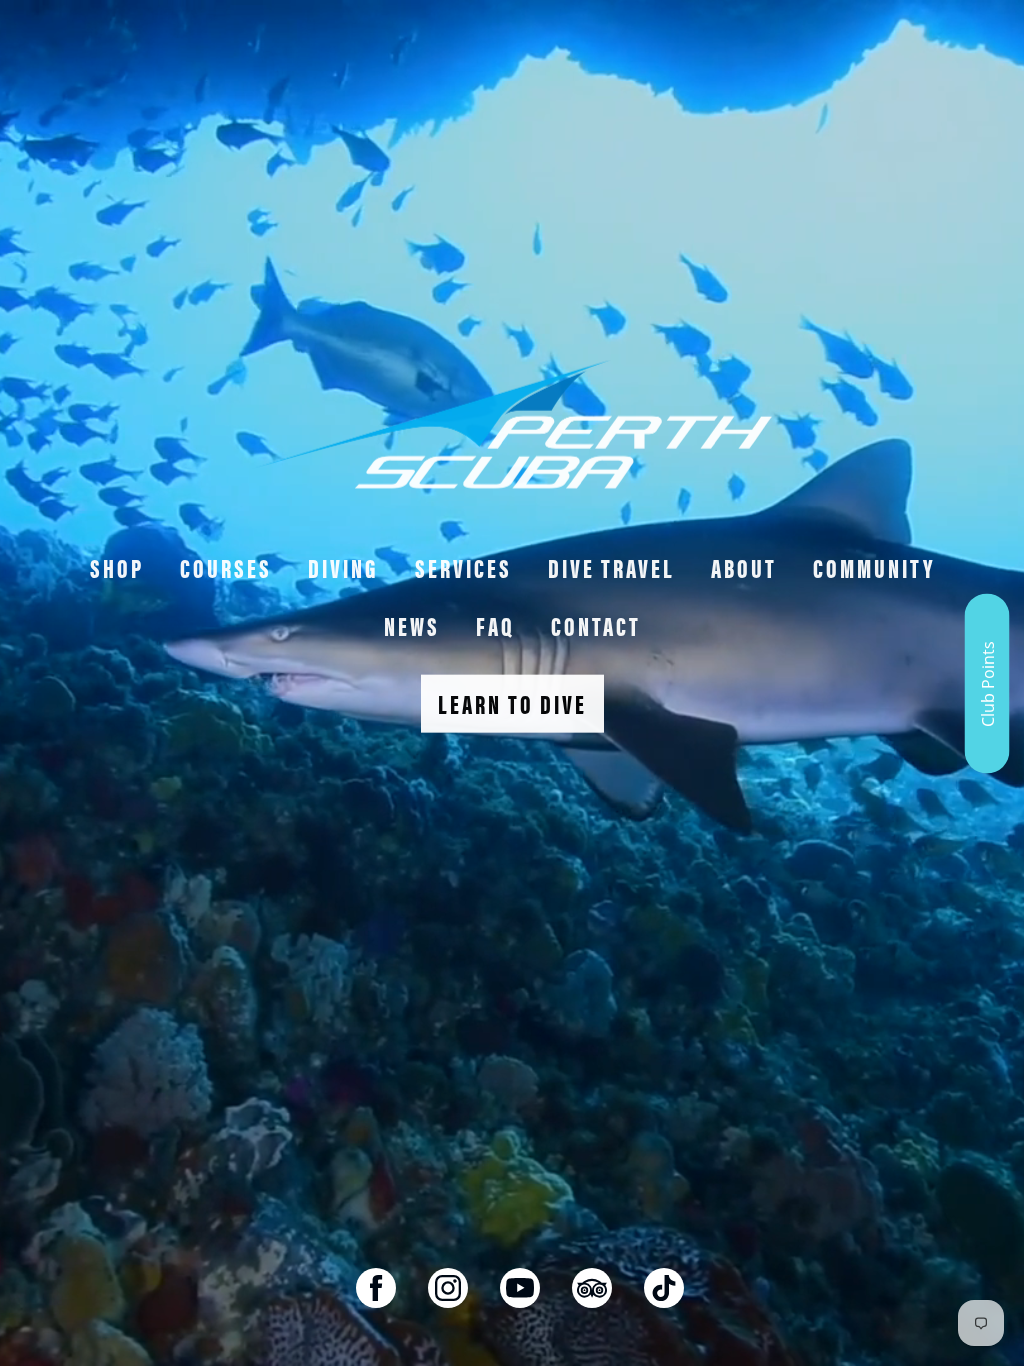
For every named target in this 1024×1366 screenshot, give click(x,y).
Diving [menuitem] (343, 567)
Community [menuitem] (874, 567)
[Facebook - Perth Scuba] (376, 1288)
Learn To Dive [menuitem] (512, 703)
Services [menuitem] (463, 567)
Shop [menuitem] (117, 567)
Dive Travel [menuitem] (611, 567)
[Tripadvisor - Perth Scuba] (592, 1288)
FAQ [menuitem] (495, 625)
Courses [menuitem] (226, 567)
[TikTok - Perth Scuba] (664, 1288)
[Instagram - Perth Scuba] (448, 1288)
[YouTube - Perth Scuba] (520, 1288)
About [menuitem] (744, 567)
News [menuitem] (412, 625)
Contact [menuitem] (596, 625)
